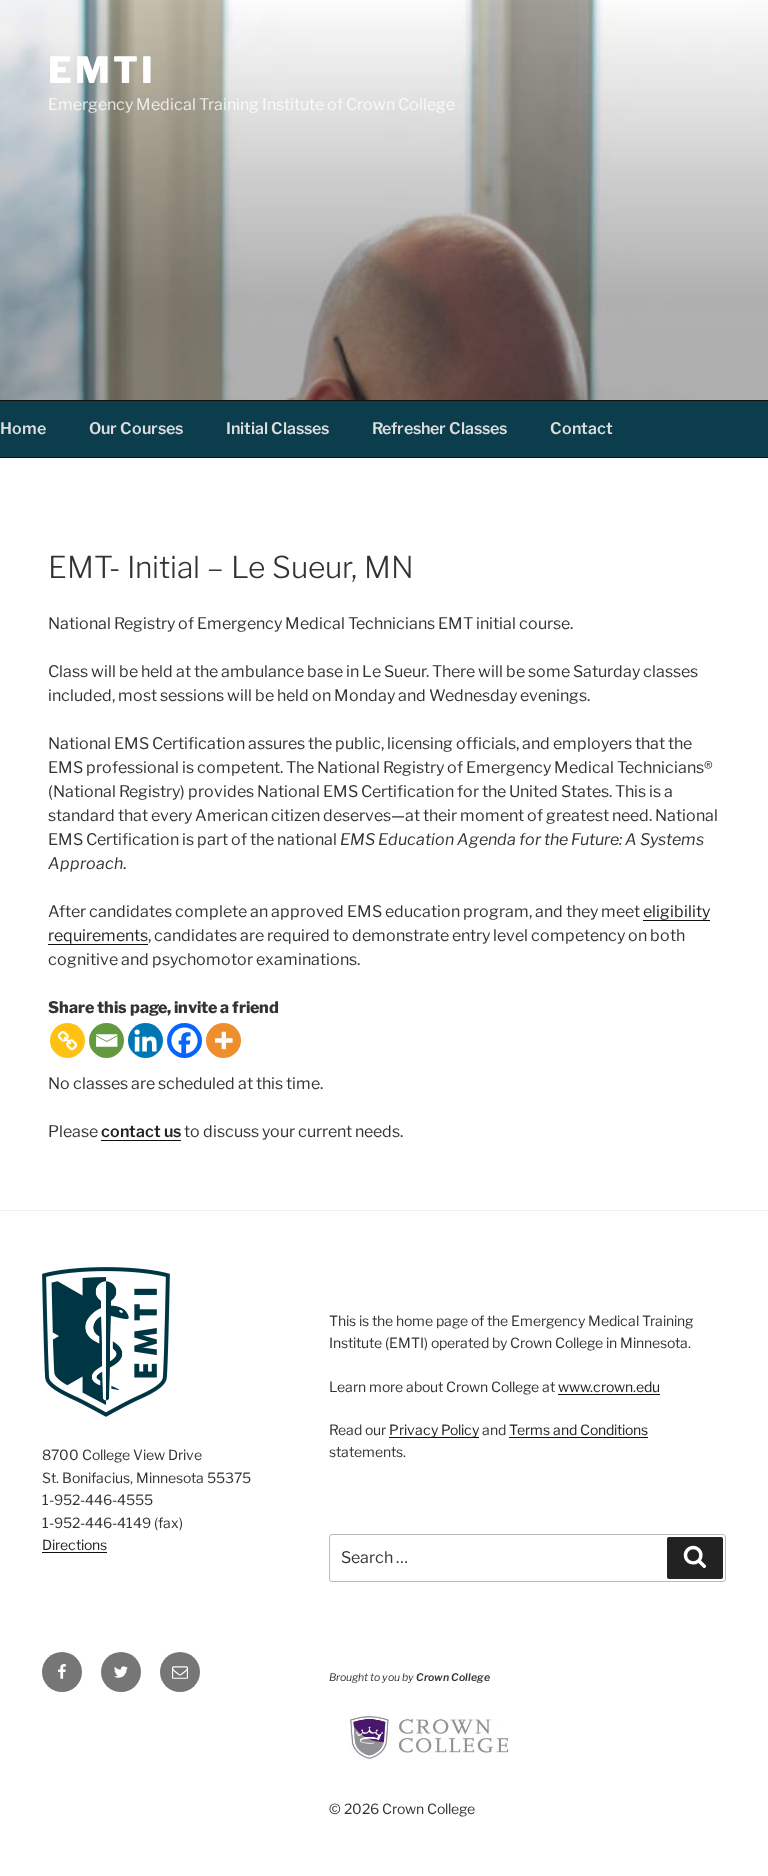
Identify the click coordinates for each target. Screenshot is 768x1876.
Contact (581, 428)
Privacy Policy (434, 1429)
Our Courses (136, 428)
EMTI (102, 70)
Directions (74, 1544)
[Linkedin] (145, 1040)
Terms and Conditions (578, 1429)
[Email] (106, 1040)
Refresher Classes (439, 428)
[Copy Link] (67, 1040)
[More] (223, 1040)
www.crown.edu (609, 1386)
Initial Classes (277, 428)
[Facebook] (184, 1040)
